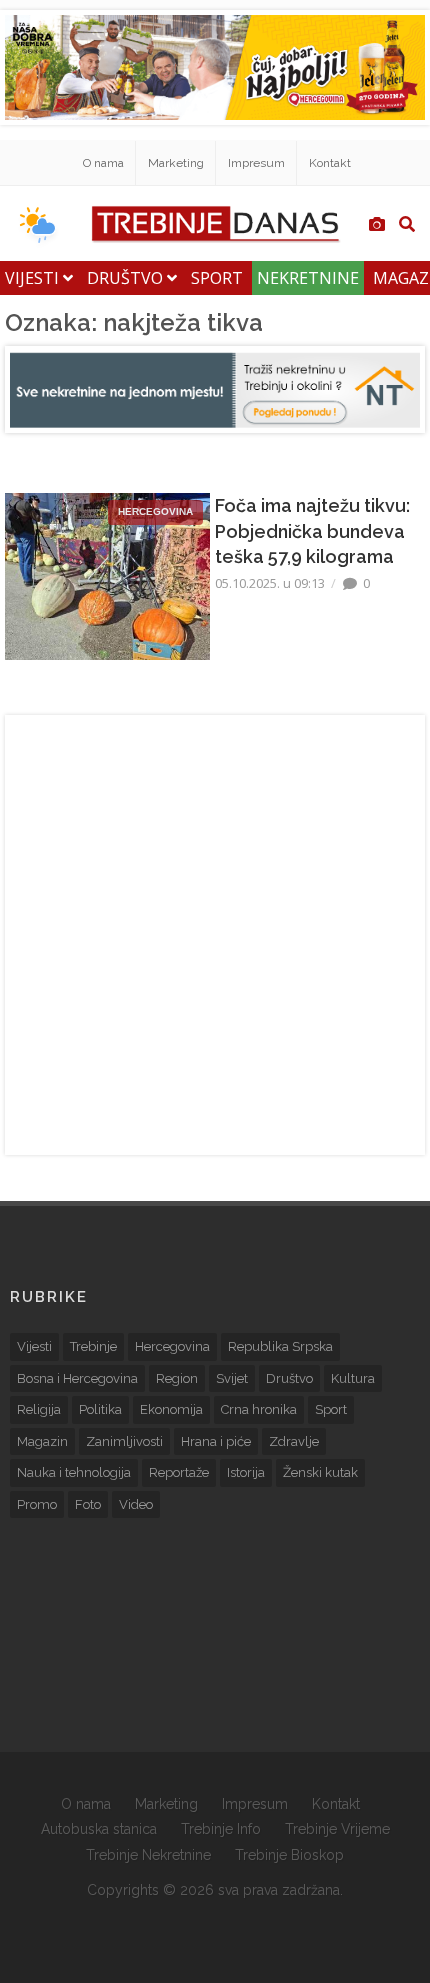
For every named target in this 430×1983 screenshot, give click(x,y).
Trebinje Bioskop (289, 1855)
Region (177, 1378)
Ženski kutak (320, 1472)
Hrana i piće (216, 1441)
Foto (88, 1504)
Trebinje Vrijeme (337, 1829)
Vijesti (34, 278)
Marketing (176, 163)
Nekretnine (308, 278)
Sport (217, 278)
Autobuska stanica (99, 1829)
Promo (37, 1504)
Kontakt (330, 163)
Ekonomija (171, 1409)
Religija (39, 1409)
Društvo (127, 278)
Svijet (232, 1378)
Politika (100, 1409)
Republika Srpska (280, 1346)
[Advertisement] (215, 935)
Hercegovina (172, 1346)
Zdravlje (294, 1441)
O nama (103, 163)
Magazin (42, 1441)
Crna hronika (259, 1409)
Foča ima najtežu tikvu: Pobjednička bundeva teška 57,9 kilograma (312, 530)
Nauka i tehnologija (74, 1472)
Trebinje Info (221, 1829)
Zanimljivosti (124, 1441)
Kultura (353, 1378)
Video (136, 1504)
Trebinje (93, 1346)
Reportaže (179, 1472)
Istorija (246, 1472)
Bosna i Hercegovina (77, 1378)
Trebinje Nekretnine (148, 1855)
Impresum (256, 163)
